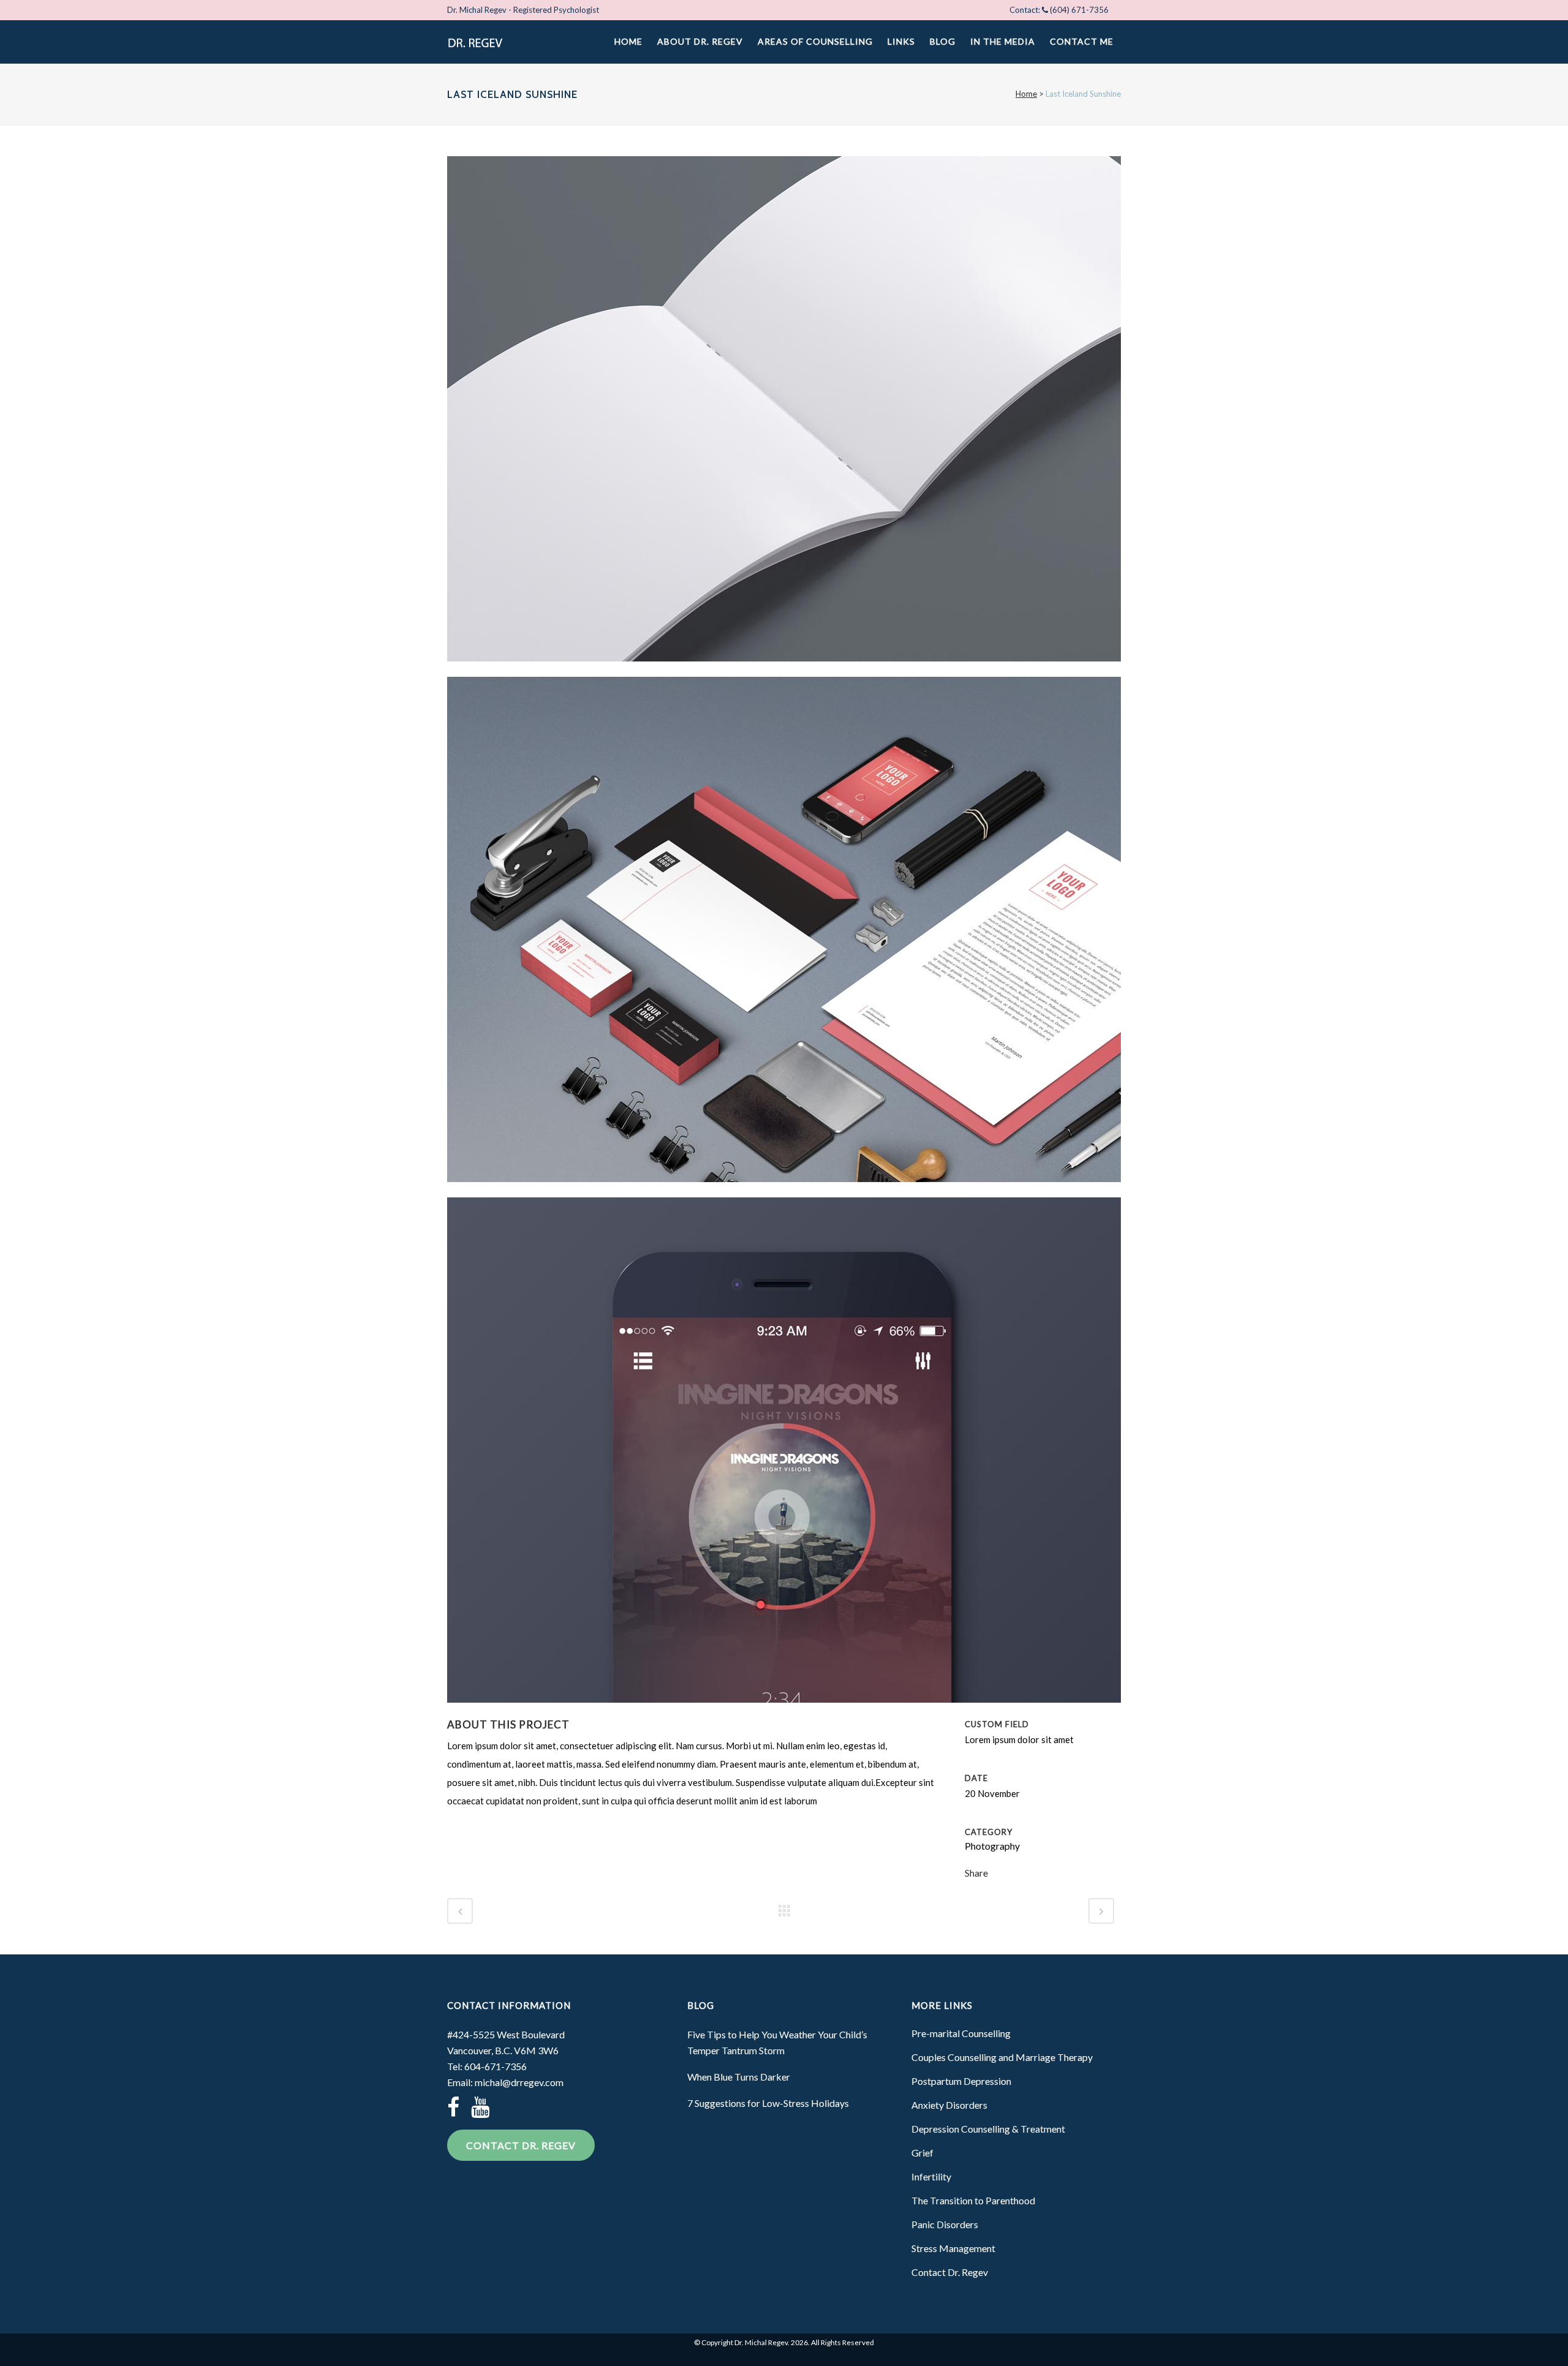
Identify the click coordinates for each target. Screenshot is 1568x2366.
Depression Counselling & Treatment (988, 2129)
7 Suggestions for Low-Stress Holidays (768, 2103)
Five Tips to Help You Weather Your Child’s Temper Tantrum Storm (777, 2042)
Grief (922, 2153)
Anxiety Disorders (949, 2105)
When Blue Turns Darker (739, 2077)
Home (1026, 94)
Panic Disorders (945, 2224)
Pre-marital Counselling (961, 2033)
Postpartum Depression (961, 2081)
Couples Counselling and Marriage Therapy (1002, 2057)
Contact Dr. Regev (521, 2145)
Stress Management (953, 2248)
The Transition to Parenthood (973, 2200)
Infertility (931, 2176)
